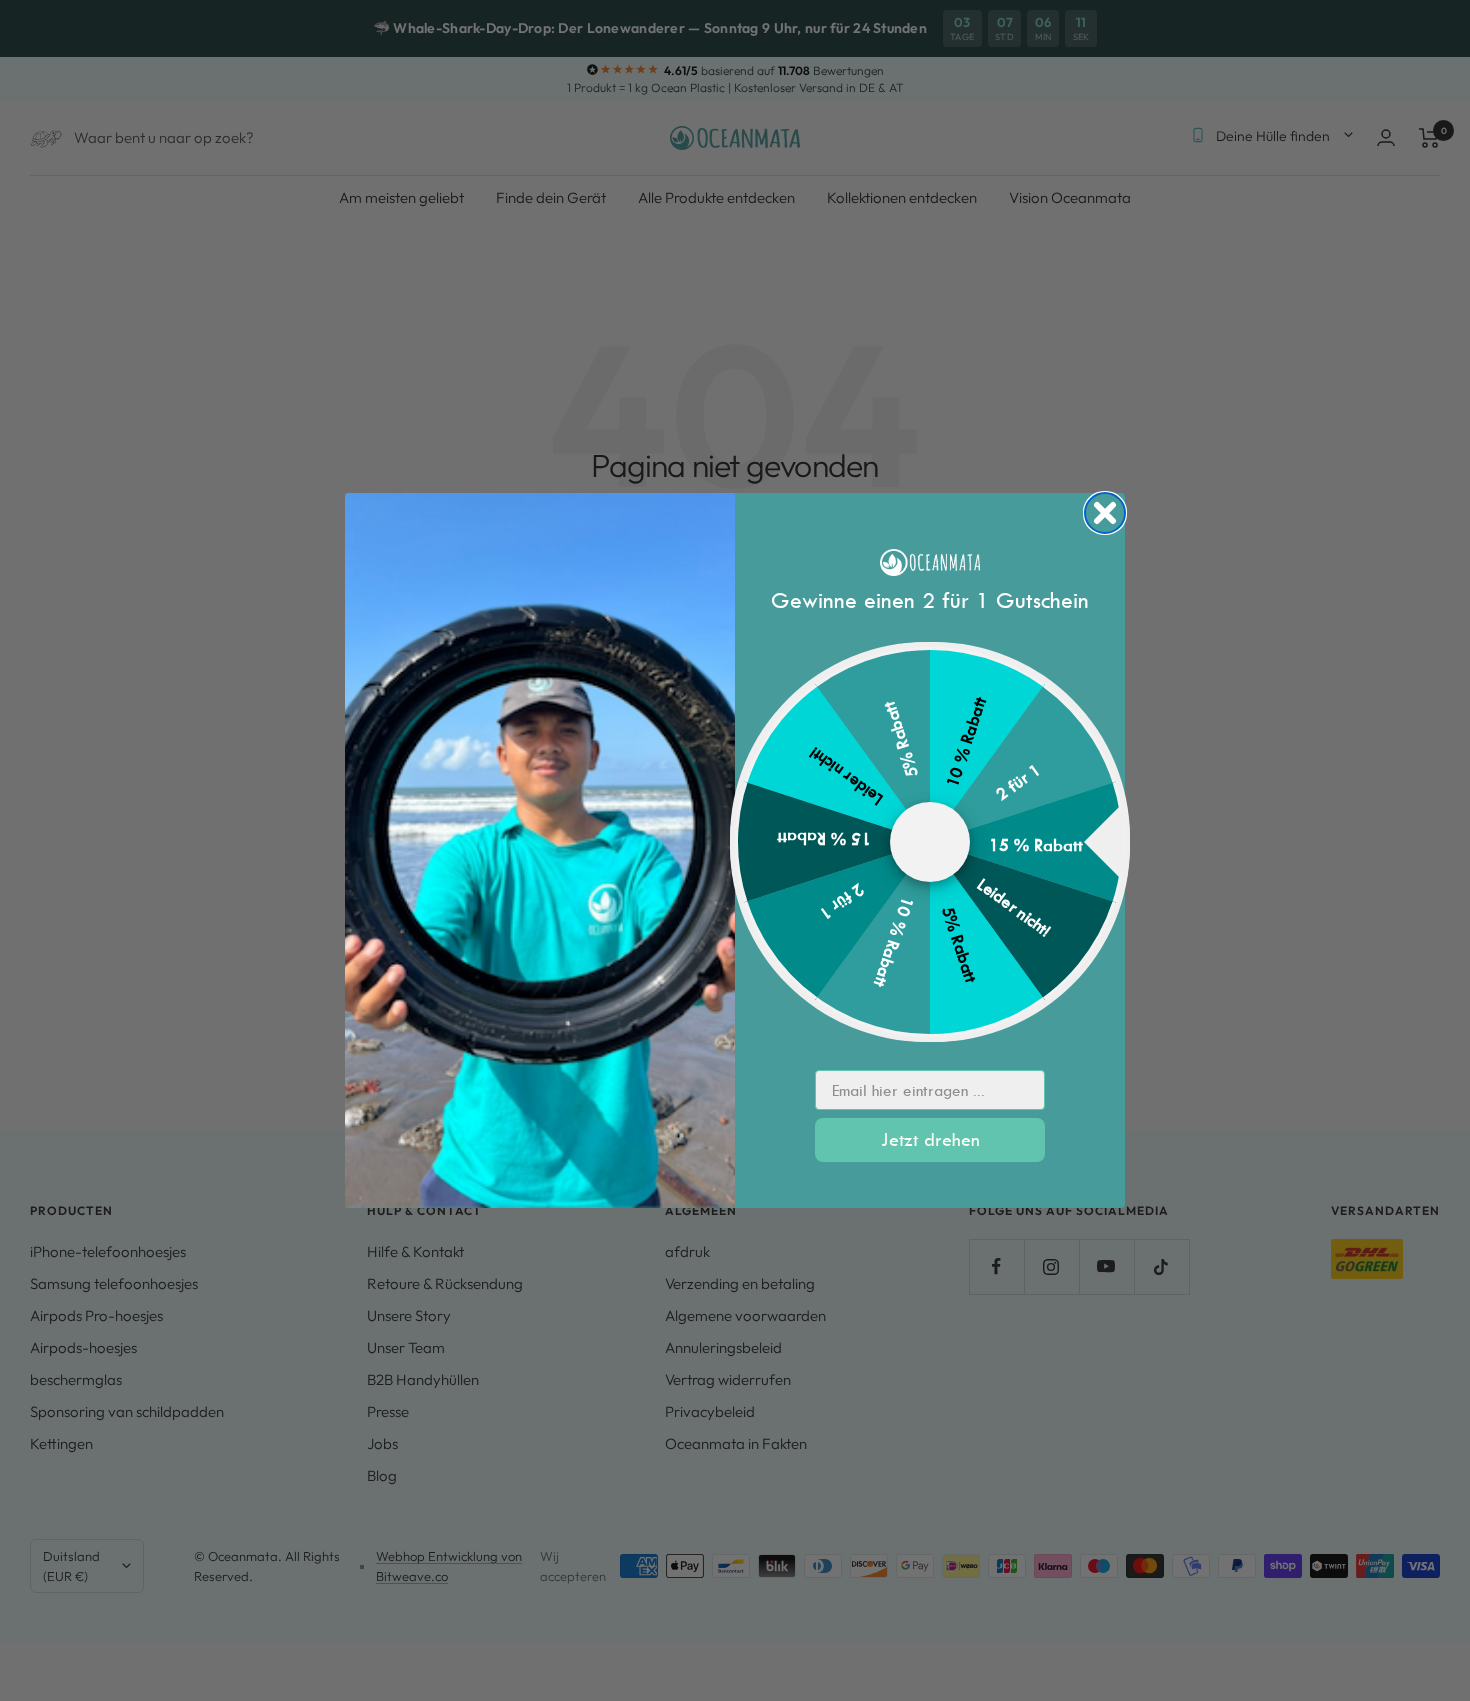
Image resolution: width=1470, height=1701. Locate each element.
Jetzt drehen (930, 1139)
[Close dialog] (1105, 513)
